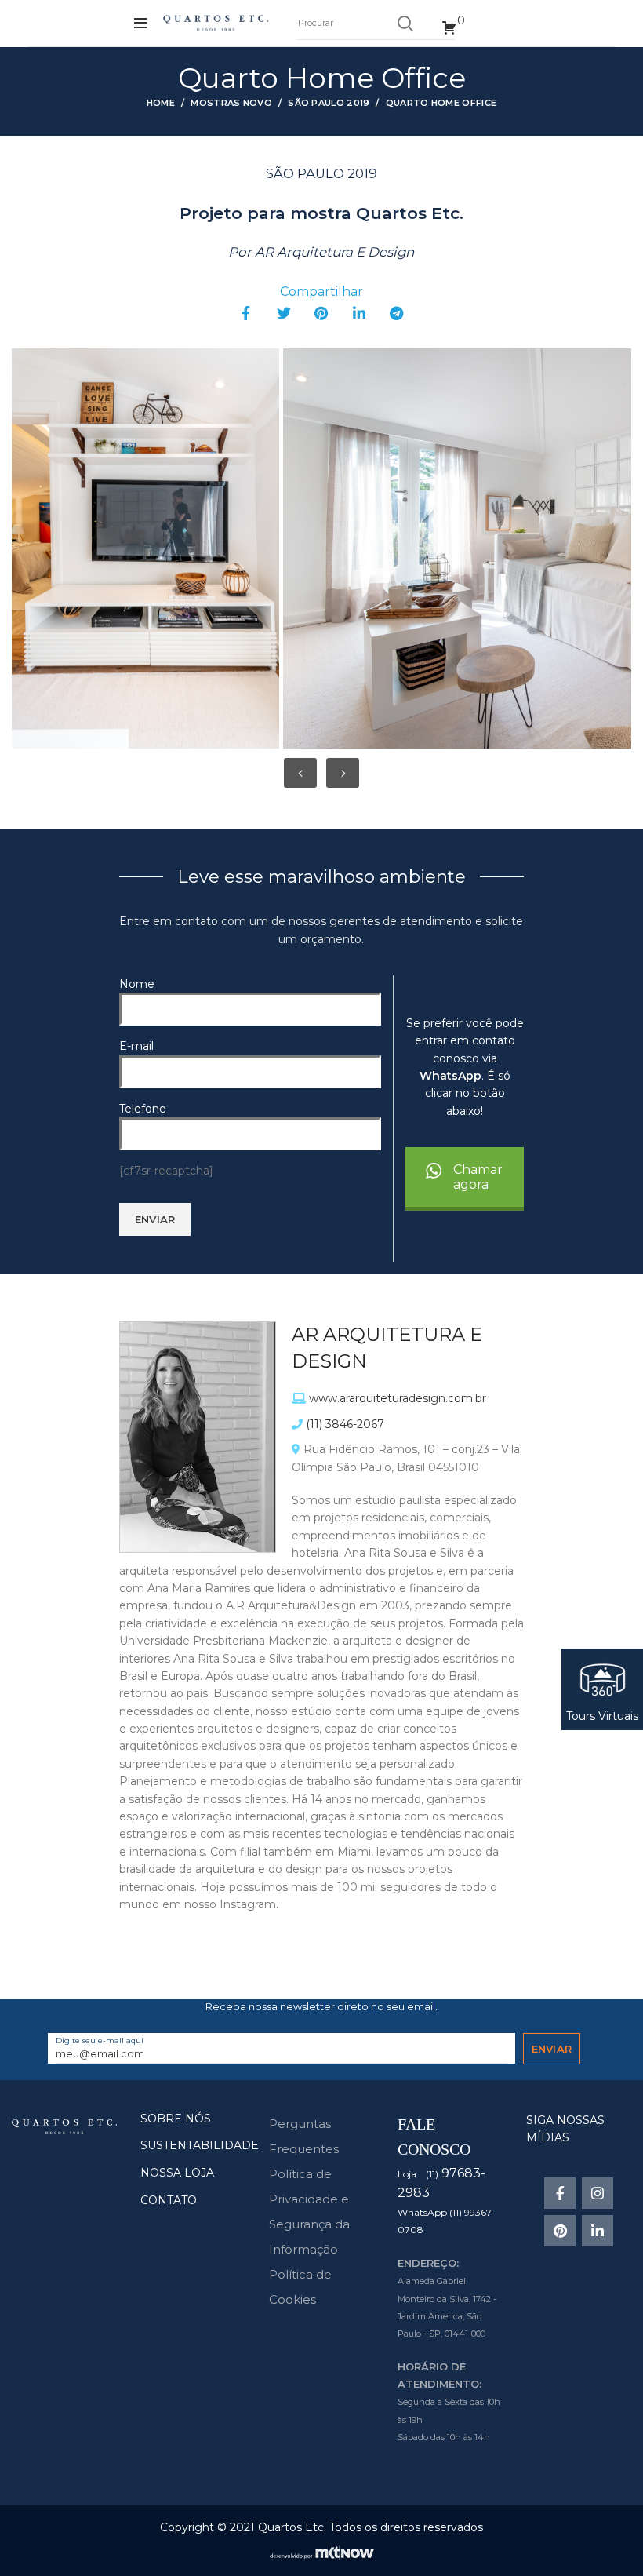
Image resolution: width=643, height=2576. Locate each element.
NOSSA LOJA (177, 2173)
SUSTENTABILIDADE (200, 2145)
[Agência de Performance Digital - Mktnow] (322, 2552)
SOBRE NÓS (176, 2119)
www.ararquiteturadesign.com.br (398, 1398)
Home (161, 103)
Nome (137, 984)
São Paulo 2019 (329, 103)
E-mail (136, 1046)
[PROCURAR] (405, 24)
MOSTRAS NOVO (231, 103)
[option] (143, 548)
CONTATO (169, 2200)
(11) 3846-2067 (345, 1424)
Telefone (143, 1109)
